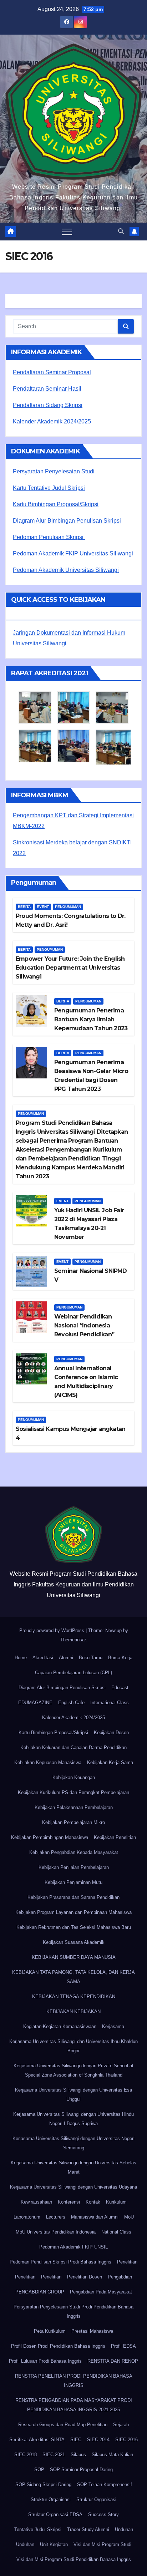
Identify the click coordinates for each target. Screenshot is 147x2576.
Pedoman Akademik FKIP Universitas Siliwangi (73, 553)
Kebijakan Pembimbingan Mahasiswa (50, 1837)
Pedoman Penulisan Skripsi (49, 537)
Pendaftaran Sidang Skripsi (48, 405)
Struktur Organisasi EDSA (55, 2514)
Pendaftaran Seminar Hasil (47, 389)
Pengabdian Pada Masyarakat (101, 2292)
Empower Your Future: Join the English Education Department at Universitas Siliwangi (70, 968)
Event (43, 907)
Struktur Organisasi (51, 2499)
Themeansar (73, 1640)
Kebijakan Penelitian (115, 1837)
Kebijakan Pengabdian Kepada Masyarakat (74, 1852)
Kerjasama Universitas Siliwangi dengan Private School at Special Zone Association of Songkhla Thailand (73, 2070)
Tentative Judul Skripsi (38, 2529)
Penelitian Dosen (85, 2277)
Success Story (103, 2514)
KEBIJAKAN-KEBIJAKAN (73, 2011)
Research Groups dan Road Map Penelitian (63, 2425)
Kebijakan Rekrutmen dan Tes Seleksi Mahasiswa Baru (74, 1927)
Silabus (78, 2455)
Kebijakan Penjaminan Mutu (73, 1882)
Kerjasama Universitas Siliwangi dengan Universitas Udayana (73, 2187)
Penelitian (127, 2262)
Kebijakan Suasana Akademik (74, 1942)
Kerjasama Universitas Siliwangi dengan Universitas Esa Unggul (73, 2095)
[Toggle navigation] (67, 232)
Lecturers (56, 2217)
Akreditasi (43, 1658)
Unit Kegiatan (54, 2544)
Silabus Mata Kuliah (112, 2455)
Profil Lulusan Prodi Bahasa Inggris (45, 2361)
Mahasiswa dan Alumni (95, 2217)
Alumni (66, 1658)
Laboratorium (27, 2217)
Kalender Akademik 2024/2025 (52, 421)
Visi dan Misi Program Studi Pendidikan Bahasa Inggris (74, 2559)
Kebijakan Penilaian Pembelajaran (74, 1867)
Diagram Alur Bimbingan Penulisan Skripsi (67, 521)
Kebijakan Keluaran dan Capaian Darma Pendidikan (73, 1747)
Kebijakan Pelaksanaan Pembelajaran (74, 1807)
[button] (121, 231)
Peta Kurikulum (50, 2331)
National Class (116, 2232)
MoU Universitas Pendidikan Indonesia (56, 2232)
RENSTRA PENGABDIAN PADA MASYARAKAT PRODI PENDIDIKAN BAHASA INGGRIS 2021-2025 (74, 2405)
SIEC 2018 (26, 2455)
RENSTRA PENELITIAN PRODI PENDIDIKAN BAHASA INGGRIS (74, 2381)
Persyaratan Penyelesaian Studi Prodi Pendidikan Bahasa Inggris (73, 2311)
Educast (120, 1688)
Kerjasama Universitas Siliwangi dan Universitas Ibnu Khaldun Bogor (73, 2046)
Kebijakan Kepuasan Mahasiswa (48, 1762)
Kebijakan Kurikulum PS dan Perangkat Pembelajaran (73, 1792)
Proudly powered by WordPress (52, 1630)
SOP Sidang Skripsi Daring (43, 2484)
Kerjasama (113, 2026)
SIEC (76, 2440)
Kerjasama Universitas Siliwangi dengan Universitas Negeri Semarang (73, 2143)
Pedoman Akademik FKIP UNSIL (73, 2247)
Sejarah (121, 2425)
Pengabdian (120, 2277)
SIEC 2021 (54, 2455)
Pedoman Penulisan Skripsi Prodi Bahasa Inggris (60, 2262)
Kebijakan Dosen (111, 1732)
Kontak (93, 2202)
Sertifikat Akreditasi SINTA (37, 2440)
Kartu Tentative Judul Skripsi (49, 488)
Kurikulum (116, 2202)
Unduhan (124, 2529)
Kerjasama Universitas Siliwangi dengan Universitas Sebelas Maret (73, 2167)
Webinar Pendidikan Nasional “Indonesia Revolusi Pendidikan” (84, 1325)
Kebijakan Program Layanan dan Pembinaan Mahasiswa (73, 1912)
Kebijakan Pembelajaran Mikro (73, 1822)
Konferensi (69, 2202)
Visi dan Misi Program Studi (102, 2544)
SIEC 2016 (126, 2440)
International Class (110, 1703)
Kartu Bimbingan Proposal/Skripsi (56, 504)
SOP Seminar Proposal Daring (81, 2470)
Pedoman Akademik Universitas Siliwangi (66, 570)
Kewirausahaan (36, 2202)
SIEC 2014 (98, 2440)
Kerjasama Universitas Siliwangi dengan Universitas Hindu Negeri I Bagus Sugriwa (73, 2119)
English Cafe (71, 1703)
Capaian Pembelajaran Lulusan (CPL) (73, 1673)
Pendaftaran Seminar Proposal (52, 372)
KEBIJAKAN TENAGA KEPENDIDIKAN (74, 1996)
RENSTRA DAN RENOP (113, 2361)
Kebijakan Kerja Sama (110, 1762)
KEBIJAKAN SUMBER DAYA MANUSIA (74, 1957)
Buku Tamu (91, 1658)
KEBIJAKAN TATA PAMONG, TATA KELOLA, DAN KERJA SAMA (73, 1977)
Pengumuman (68, 907)
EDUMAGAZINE (35, 1703)
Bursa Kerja (120, 1658)
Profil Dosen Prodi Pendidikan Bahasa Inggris (58, 2346)
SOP (39, 2470)
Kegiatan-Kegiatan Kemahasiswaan (60, 2026)
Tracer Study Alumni (88, 2529)
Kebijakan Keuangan (74, 1777)
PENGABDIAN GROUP (40, 2292)
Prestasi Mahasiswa (92, 2331)
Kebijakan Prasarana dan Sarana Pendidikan (73, 1897)
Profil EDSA (123, 2346)
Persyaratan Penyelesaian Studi (54, 471)
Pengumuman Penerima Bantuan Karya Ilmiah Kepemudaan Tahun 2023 (91, 1019)
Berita (24, 907)
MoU (129, 2217)
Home (21, 1658)
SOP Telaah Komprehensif (105, 2484)
